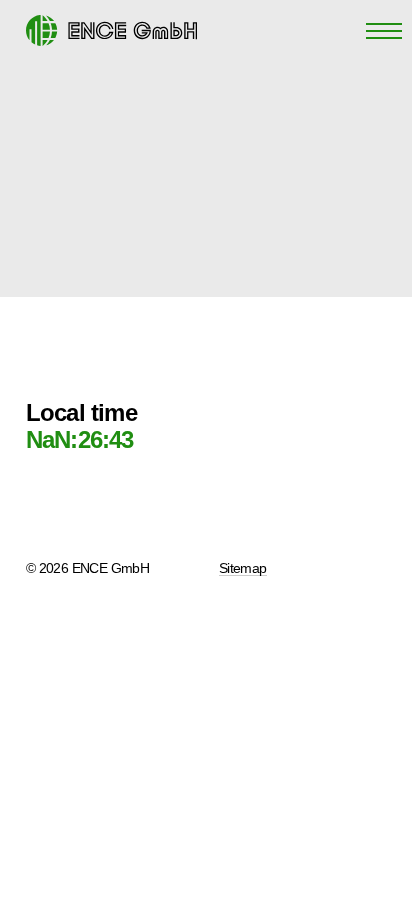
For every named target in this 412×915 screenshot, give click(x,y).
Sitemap (243, 568)
